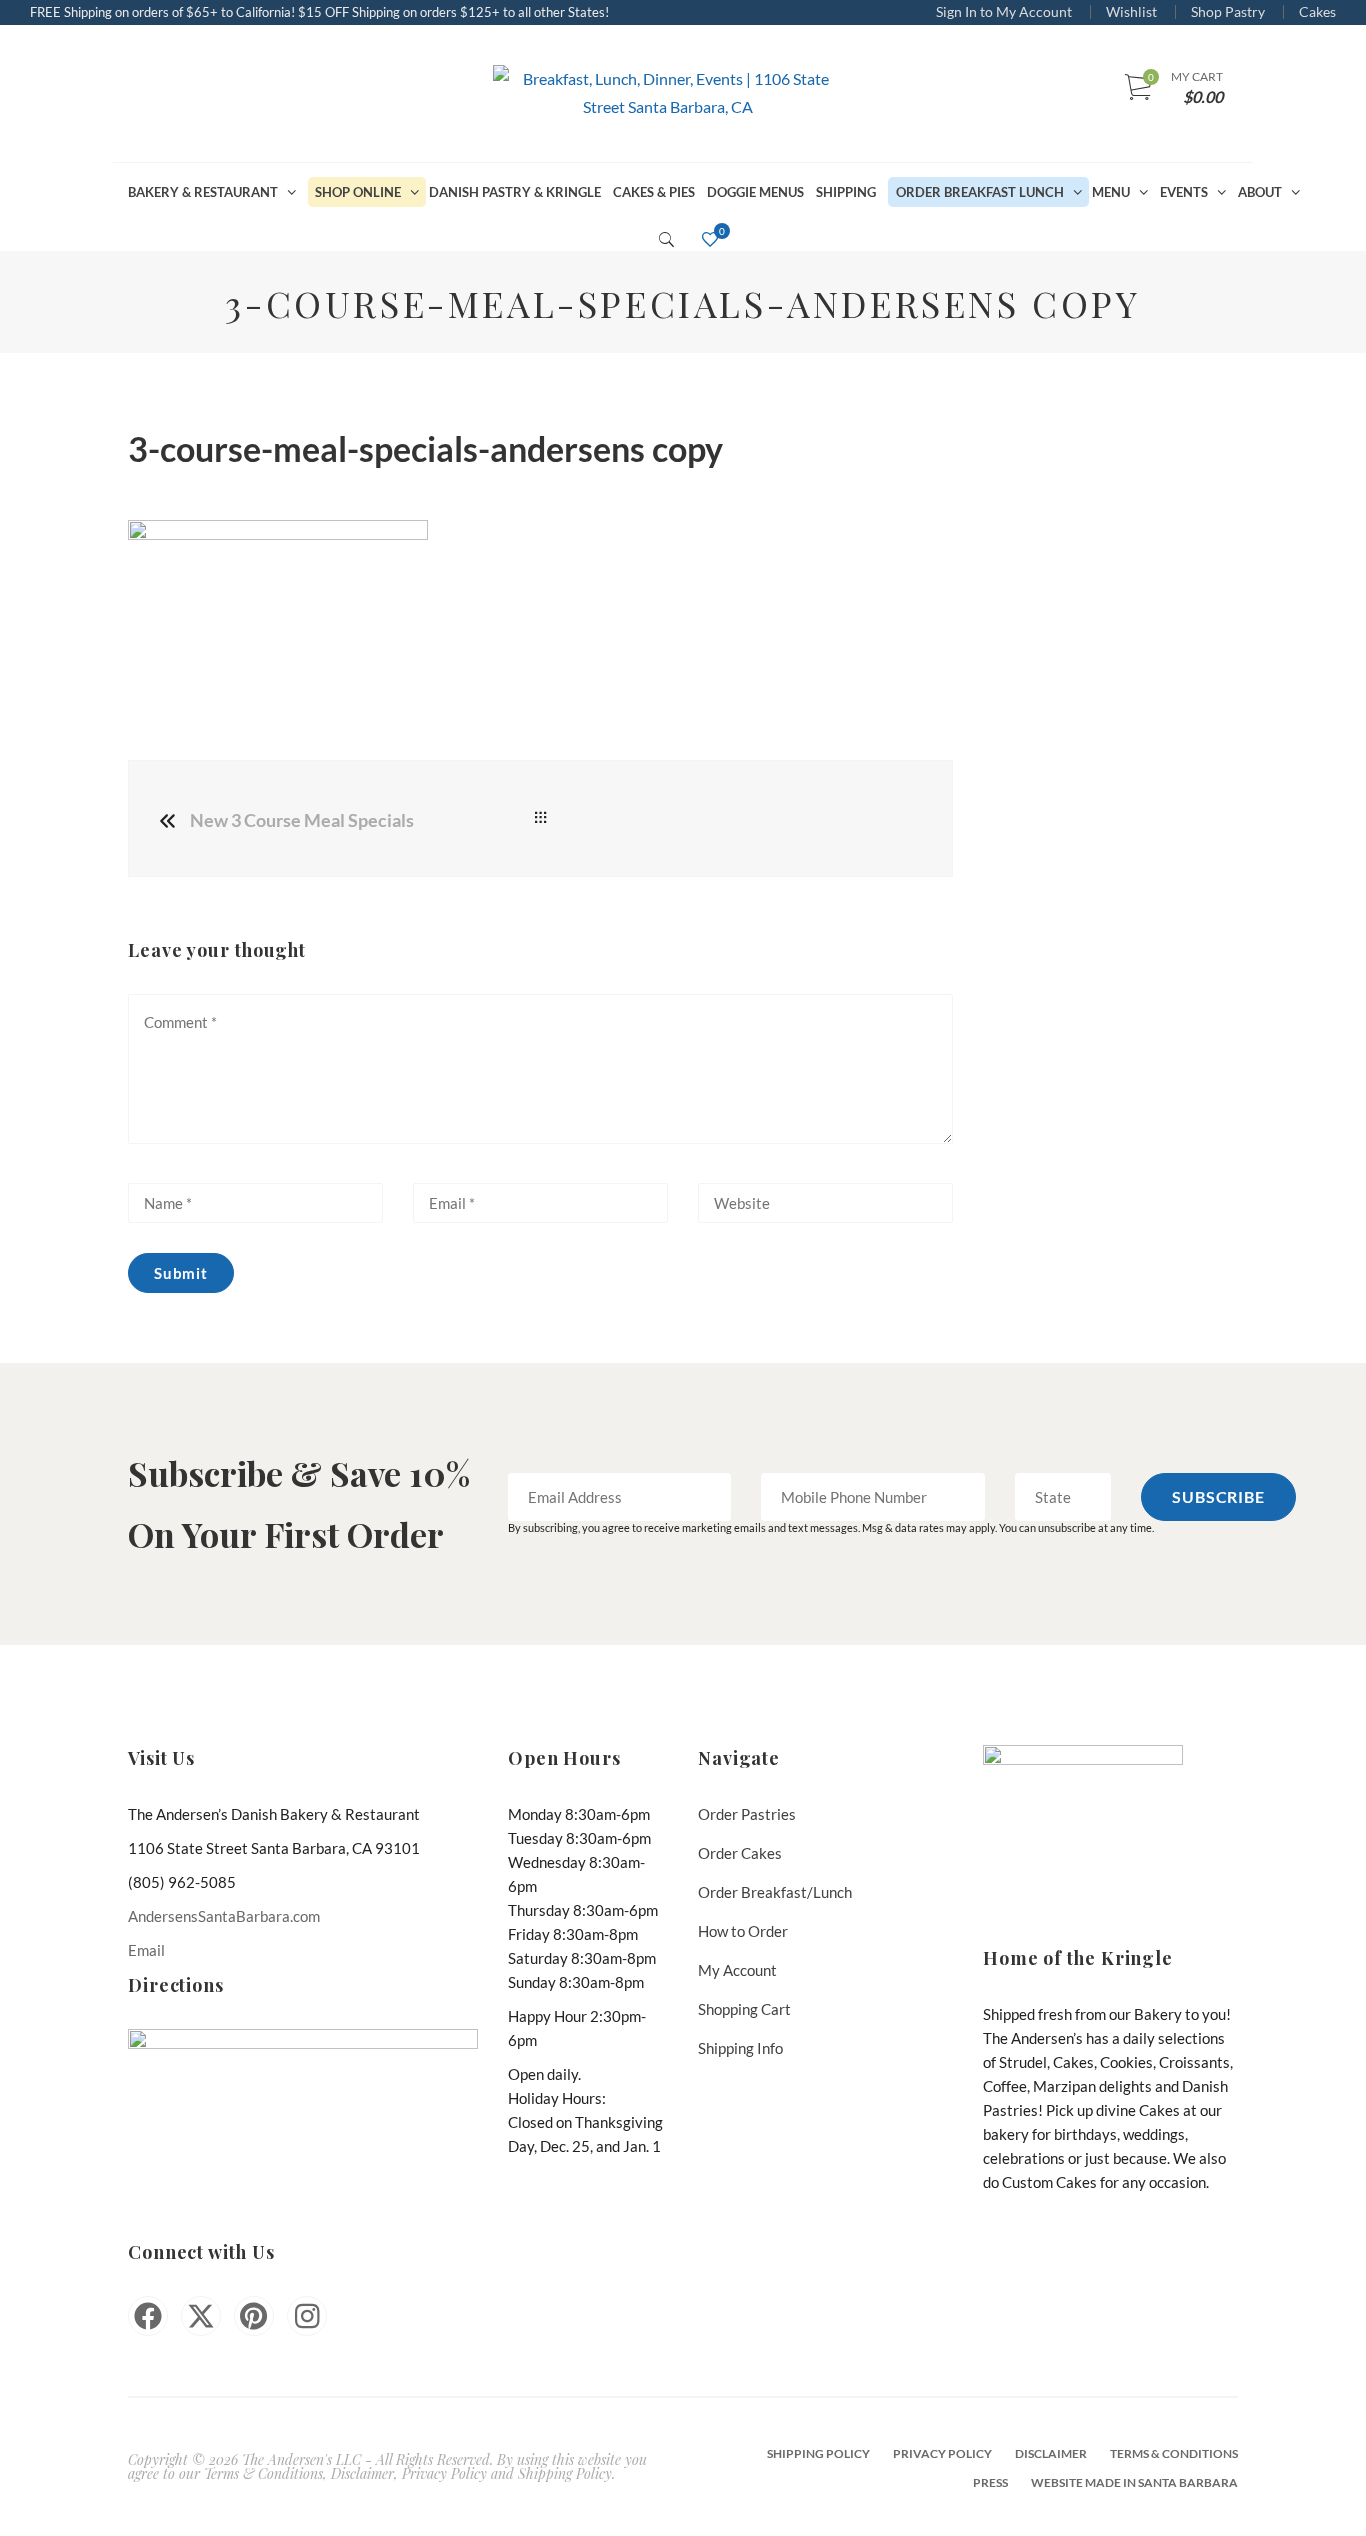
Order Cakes (740, 1853)
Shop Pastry (1228, 11)
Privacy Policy (942, 2453)
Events (1184, 192)
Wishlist (1131, 11)
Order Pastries (747, 1814)
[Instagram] (307, 2316)
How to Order (743, 1931)
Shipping (846, 192)
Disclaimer (1051, 2453)
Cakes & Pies (654, 192)
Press (990, 2482)
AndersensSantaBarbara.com (224, 1916)
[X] (201, 2316)
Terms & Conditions (1174, 2453)
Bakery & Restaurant (203, 192)
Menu (1111, 192)
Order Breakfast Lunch (980, 192)
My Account (737, 1970)
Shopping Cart (744, 2009)
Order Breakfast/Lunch (775, 1892)
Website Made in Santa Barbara (1134, 2482)
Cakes (1317, 11)
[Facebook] (148, 2316)
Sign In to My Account (1004, 11)
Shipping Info (740, 2048)
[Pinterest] (254, 2316)
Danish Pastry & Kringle (515, 192)
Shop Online (358, 192)
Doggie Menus (755, 192)
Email (146, 1950)
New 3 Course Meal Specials (302, 820)
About (1260, 192)
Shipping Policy (818, 2453)
